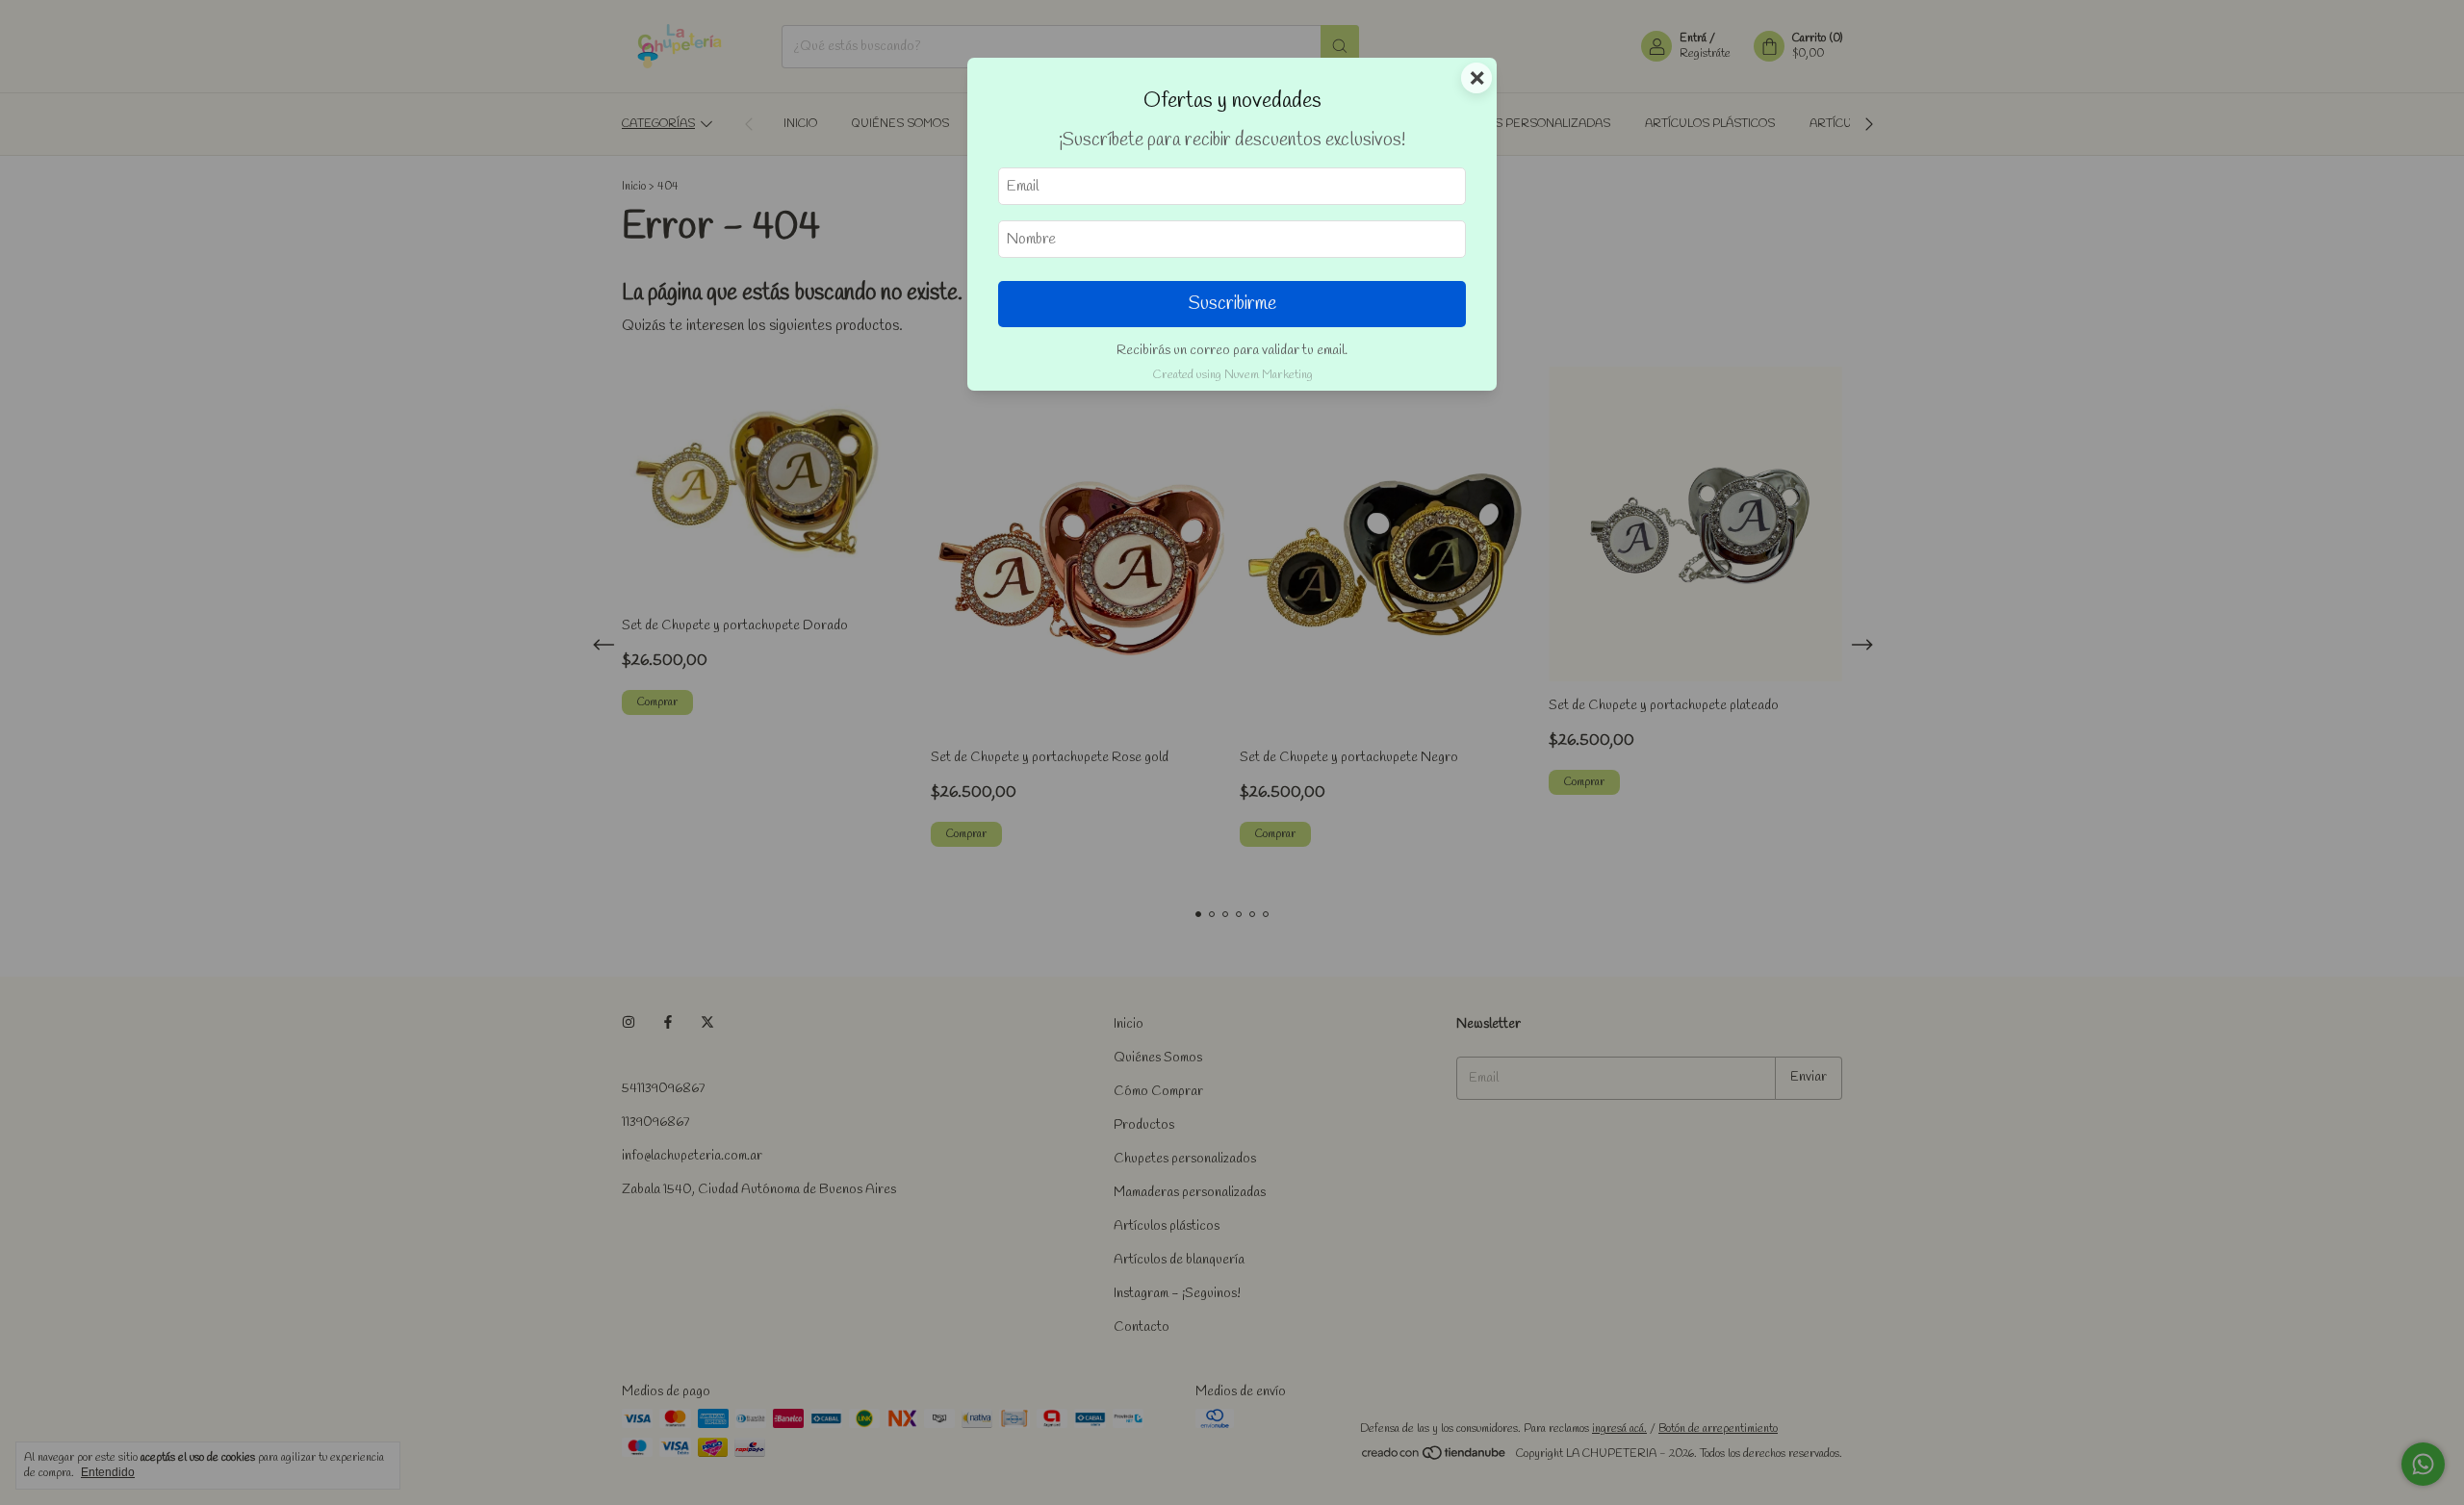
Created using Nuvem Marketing (1232, 375)
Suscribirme (1232, 304)
